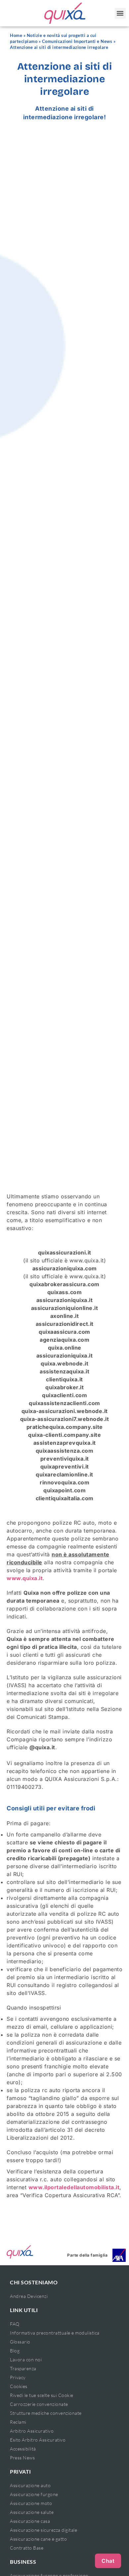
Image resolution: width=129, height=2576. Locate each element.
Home (16, 36)
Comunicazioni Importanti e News (77, 41)
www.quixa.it (25, 1578)
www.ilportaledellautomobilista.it (74, 2187)
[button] (120, 13)
